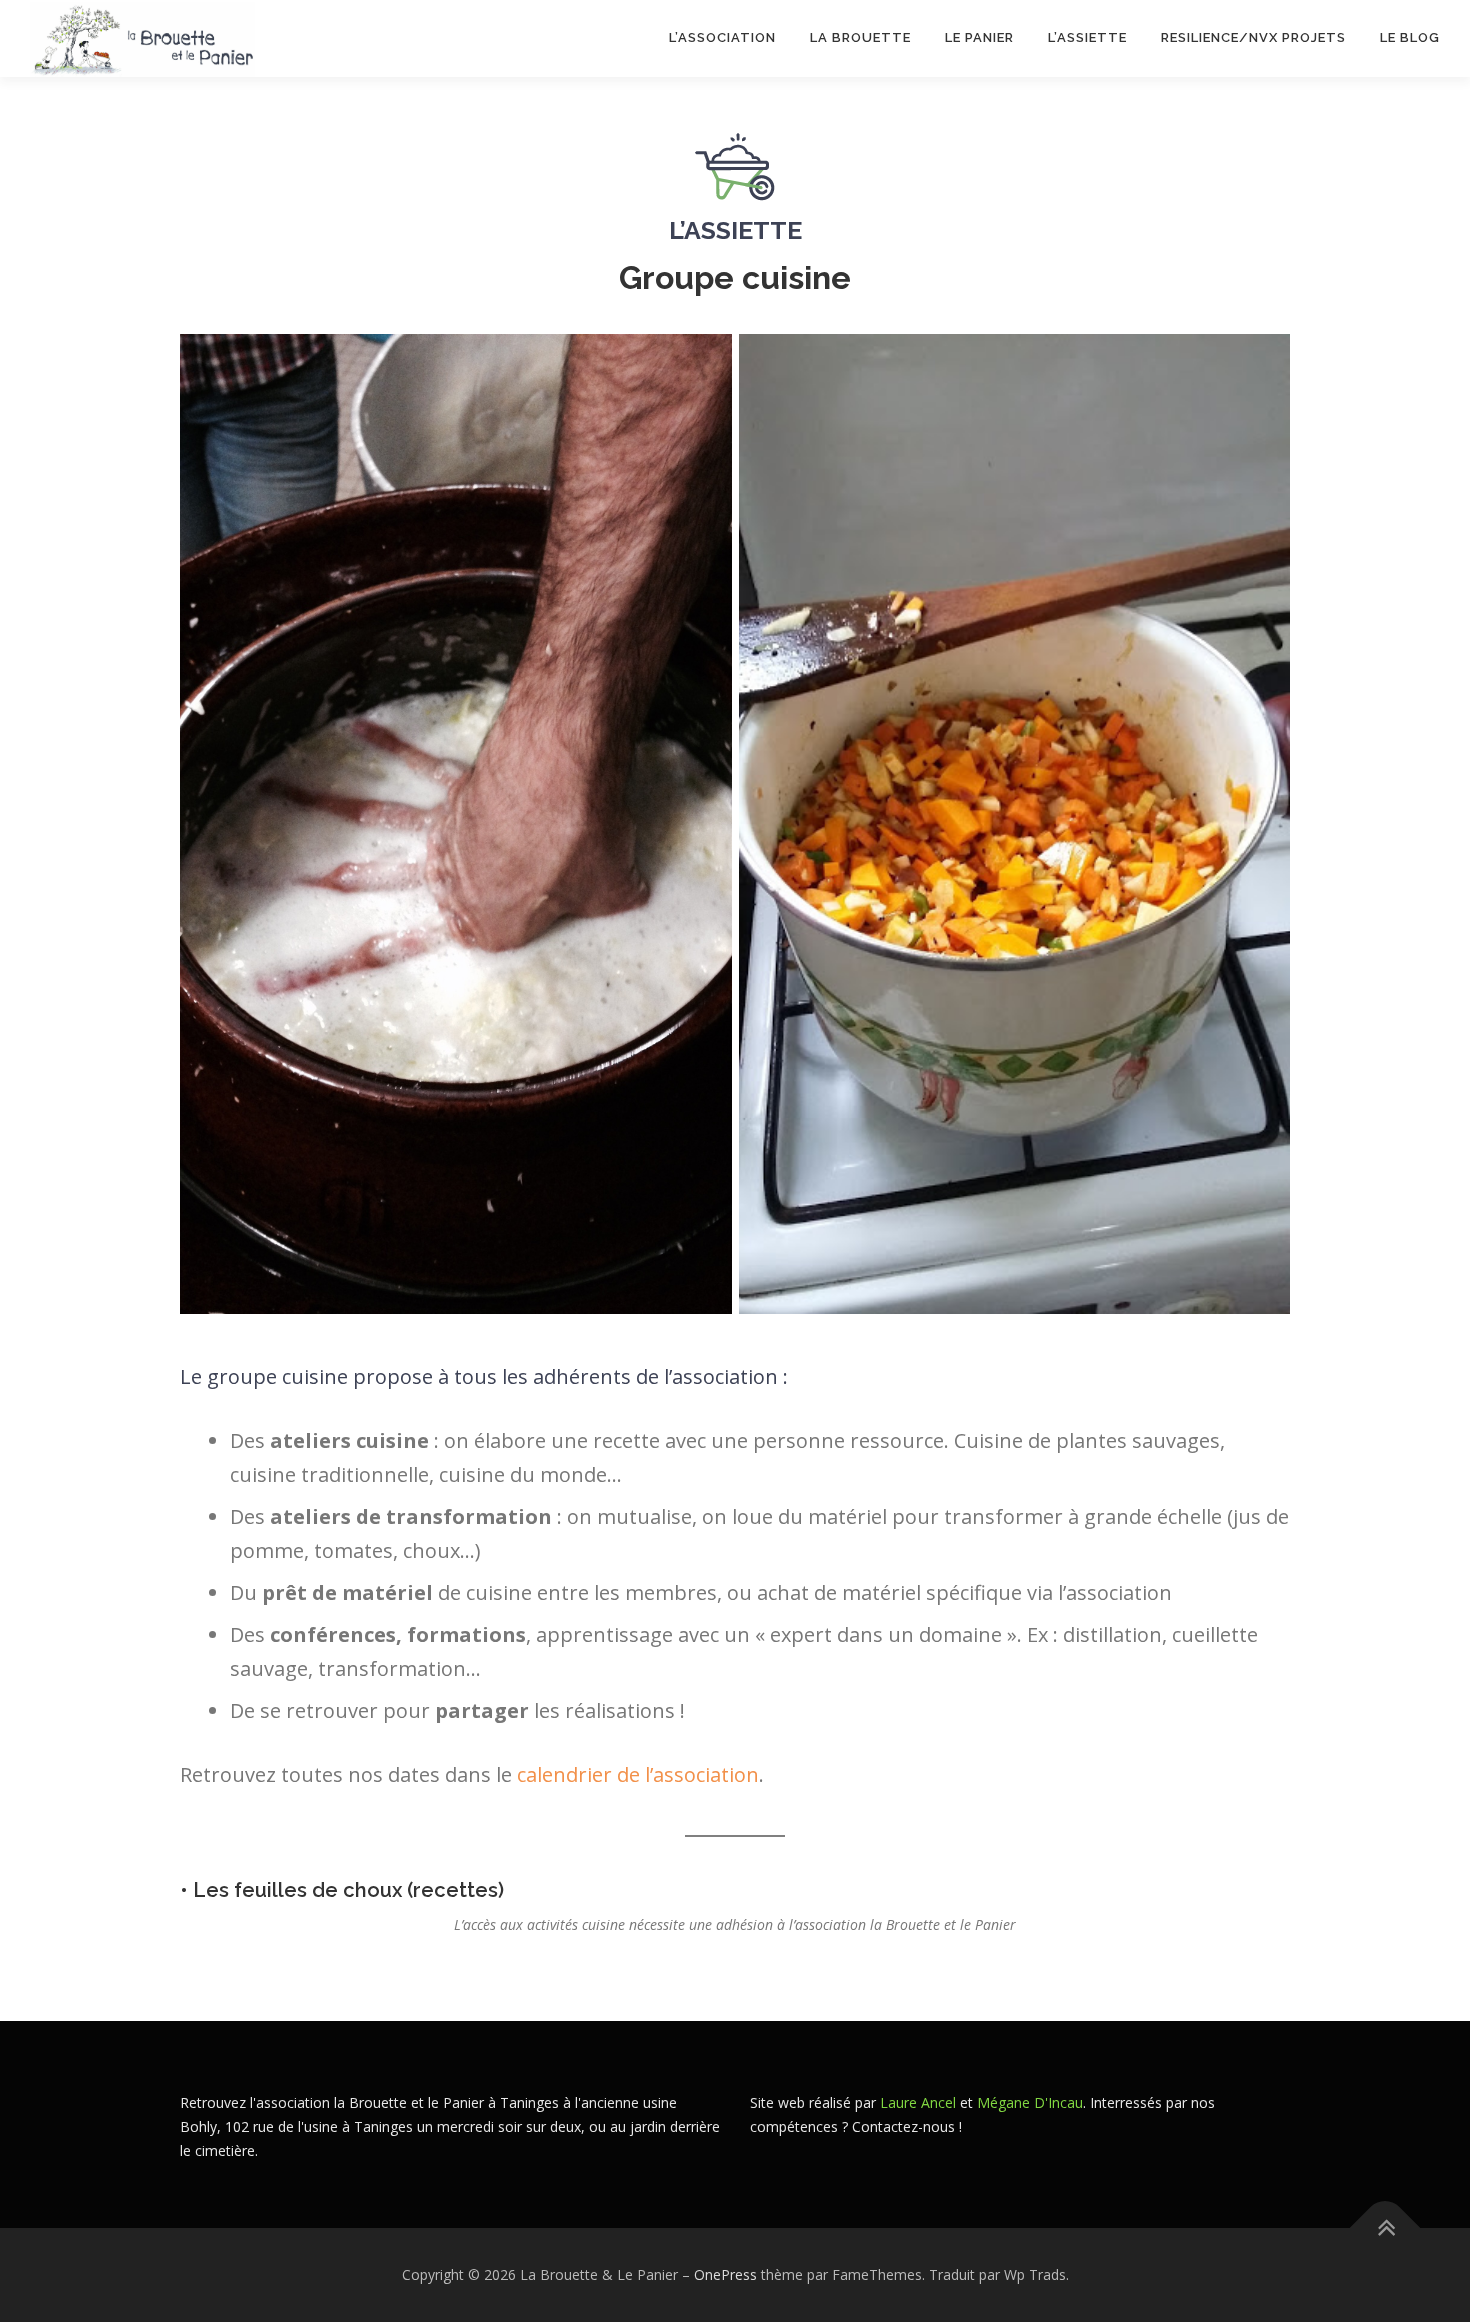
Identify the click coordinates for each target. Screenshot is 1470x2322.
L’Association (722, 37)
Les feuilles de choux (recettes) (348, 1890)
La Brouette (860, 37)
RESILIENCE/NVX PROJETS (1253, 37)
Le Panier (979, 37)
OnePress (725, 2274)
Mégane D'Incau (1030, 2102)
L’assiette (1087, 37)
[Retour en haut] (1385, 2227)
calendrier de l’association (638, 1774)
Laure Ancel (918, 2102)
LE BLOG (1410, 37)
